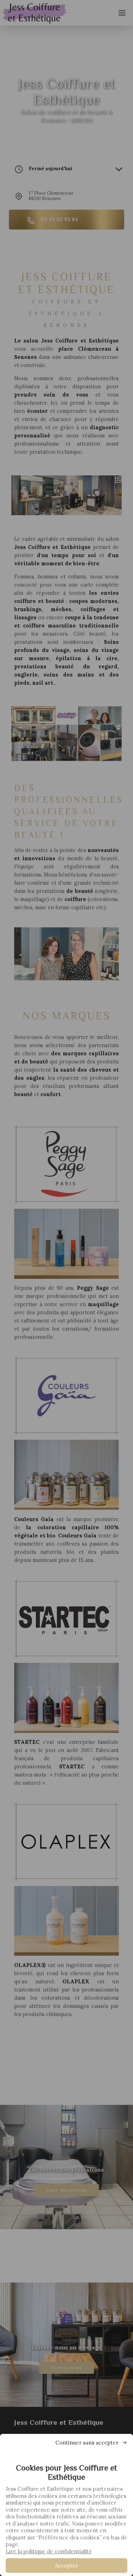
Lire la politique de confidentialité (49, 2551)
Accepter (66, 2566)
